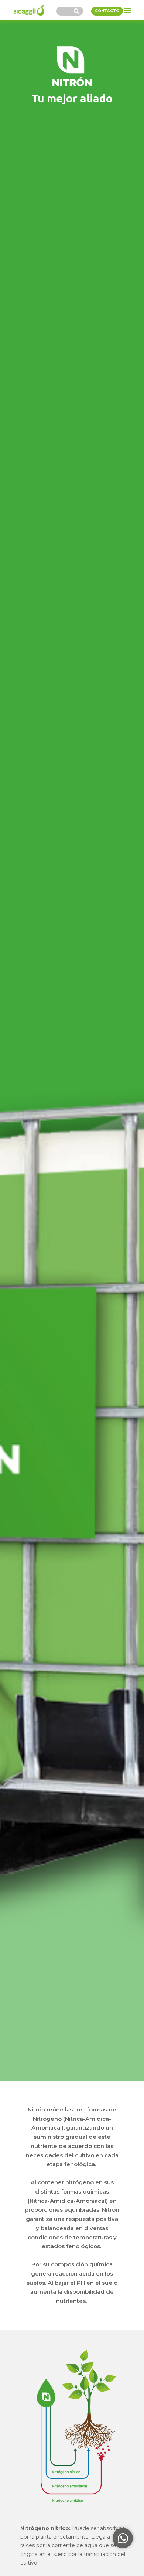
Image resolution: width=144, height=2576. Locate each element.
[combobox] (64, 11)
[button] (128, 10)
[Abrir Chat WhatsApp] (123, 2538)
